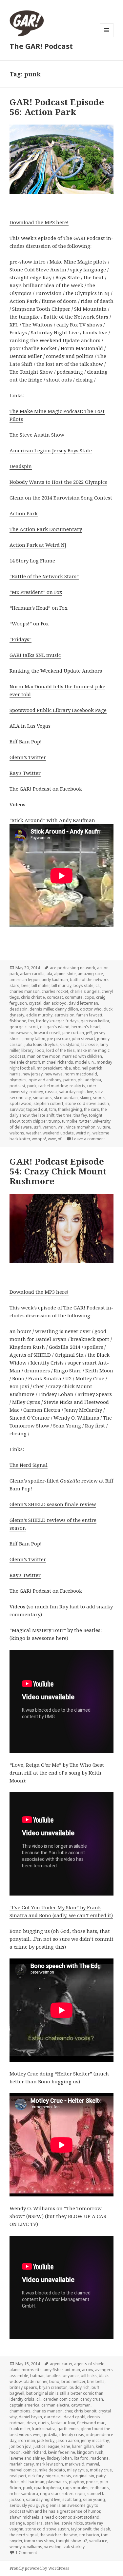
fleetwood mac (91, 2423)
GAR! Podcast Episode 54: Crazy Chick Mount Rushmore (58, 1171)
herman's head (86, 1027)
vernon (49, 1127)
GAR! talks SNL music (35, 655)
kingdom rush (90, 2452)
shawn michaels (24, 2517)
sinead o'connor (56, 2517)
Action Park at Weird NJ (38, 545)
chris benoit (85, 2411)
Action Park (24, 513)
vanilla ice (98, 2541)
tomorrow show (39, 2541)
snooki (99, 1098)
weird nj (83, 1133)
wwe (52, 1139)
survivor (17, 1109)
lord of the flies (61, 1050)
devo (31, 2423)
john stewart (83, 1039)
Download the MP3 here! (39, 222)
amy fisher (53, 2370)
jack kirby (46, 2440)
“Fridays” (20, 639)
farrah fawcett (89, 1015)
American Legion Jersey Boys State (51, 450)
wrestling (53, 2547)
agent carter (61, 2364)
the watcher (50, 2535)
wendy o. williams (26, 2547)
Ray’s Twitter (25, 773)
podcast (17, 1086)
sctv (99, 1092)
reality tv (77, 1086)
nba (67, 1068)
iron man (27, 2440)
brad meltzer (73, 2381)
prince (92, 2482)
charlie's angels (85, 991)
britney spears (23, 2387)
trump (54, 1121)
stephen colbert (48, 1103)
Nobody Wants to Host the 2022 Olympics (58, 482)
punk (32, 1086)
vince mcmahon (81, 1127)
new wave (54, 1074)
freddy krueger (50, 1021)
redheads (100, 2488)
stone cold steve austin (87, 1103)
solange (17, 2523)
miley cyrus (77, 2470)
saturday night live (76, 1092)
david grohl (74, 2417)
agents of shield (89, 2364)
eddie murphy (39, 1015)
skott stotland (86, 2517)
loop (40, 1050)
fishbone (18, 1021)
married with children (82, 1056)
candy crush (92, 2399)
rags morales (76, 2488)
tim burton (89, 2535)
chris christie (33, 997)
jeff (89, 1033)
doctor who (91, 1009)
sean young (94, 2499)
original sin (84, 2476)
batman (37, 2376)
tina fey (80, 1115)
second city (20, 1098)
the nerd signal (24, 2535)
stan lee (52, 2523)
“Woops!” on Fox (29, 623)
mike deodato (52, 2470)
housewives (21, 1033)
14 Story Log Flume (32, 560)
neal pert (18, 2476)
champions (20, 2411)
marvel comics (23, 2470)
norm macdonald (81, 1074)
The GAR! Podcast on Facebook (46, 789)
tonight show (68, 2541)
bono (54, 2381)
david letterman (83, 1003)
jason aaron (68, 2440)
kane (66, 2446)
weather (33, 1133)
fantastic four (63, 2423)
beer (25, 985)
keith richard (34, 2452)
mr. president (49, 1068)
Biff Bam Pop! (26, 741)
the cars (92, 1109)
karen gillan (83, 2446)
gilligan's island (55, 1027)
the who (70, 2535)
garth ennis (68, 2429)
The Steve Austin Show (37, 435)
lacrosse (90, 1044)
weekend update (58, 1133)
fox (31, 1021)
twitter (85, 1121)
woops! (39, 1139)
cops (89, 997)
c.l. (98, 985)
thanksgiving (70, 1109)
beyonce (71, 2376)
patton (70, 1080)
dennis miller (41, 1009)
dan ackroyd (55, 1003)
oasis (66, 2476)
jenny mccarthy (95, 2440)
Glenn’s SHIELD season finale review (53, 1504)
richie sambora (24, 2494)
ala (49, 974)
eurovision (64, 1015)
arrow (88, 2370)
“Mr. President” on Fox (36, 592)
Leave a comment (89, 1139)
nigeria (52, 2476)
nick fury (36, 2476)
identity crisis (72, 2435)
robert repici (73, 2494)
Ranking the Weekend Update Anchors (56, 671)
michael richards (58, 1062)
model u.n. (85, 1062)
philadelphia (89, 1080)
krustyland (70, 1044)
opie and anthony (45, 1080)
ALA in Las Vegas (30, 726)
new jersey (33, 1074)
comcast (55, 997)
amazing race (90, 974)
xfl (60, 1139)
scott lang (72, 2499)
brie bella (96, 2381)
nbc (76, 1068)
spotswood (20, 1103)
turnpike (70, 1121)
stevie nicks (72, 2523)
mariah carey (22, 2464)
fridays (72, 1021)
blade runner (35, 2381)
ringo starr (50, 2494)
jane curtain (73, 1033)
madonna (100, 2458)
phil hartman (32, 2482)
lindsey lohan (59, 2458)
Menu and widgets (107, 37)
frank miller (20, 2429)
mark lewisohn (49, 2464)
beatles (54, 2376)
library (27, 1050)
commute (74, 997)
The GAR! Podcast (41, 46)
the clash (102, 2529)
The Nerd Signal (29, 1465)
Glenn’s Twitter (28, 757)
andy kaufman (55, 980)
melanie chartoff (25, 1062)
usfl (37, 1127)
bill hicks (89, 2376)
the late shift (43, 1115)
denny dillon (67, 1009)
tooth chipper (34, 1121)
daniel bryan (30, 2417)
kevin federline (61, 2452)
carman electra (55, 2405)
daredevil (53, 2417)
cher (68, 2411)
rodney (36, 1092)
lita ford (81, 2458)
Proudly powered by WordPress (39, 2568)
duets (43, 2423)
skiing (85, 1098)
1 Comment (26, 2553)
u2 (85, 2541)
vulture (104, 1127)
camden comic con (61, 2399)
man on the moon (44, 1056)
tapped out (37, 1109)
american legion (25, 980)
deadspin (19, 1009)
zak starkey (74, 2547)
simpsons (42, 1098)
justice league (46, 2446)
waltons (17, 1133)
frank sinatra (44, 2429)
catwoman (81, 2405)
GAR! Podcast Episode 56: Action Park (57, 107)
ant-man (72, 2370)
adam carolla (32, 974)
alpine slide (65, 974)
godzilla (50, 2435)
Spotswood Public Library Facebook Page (58, 710)
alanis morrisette (26, 2370)
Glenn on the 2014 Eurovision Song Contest (61, 498)
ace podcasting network (72, 968)
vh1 (61, 1127)
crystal (35, 1003)
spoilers (35, 2523)
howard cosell (47, 1033)
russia (51, 1092)
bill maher (41, 985)
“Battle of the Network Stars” (44, 576)
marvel (93, 2464)
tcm (53, 1109)
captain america (24, 2405)
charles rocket (55, 991)
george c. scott (24, 1027)
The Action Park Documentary (46, 529)
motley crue (101, 2470)
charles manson (25, 991)
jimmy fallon (34, 1039)
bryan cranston (53, 2387)
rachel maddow (53, 1086)
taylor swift (81, 2529)
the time (64, 1115)
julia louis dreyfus (41, 1044)
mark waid (75, 2464)
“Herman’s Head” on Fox (39, 608)
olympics (18, 1080)
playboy (76, 2482)
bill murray (61, 985)
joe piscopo (59, 1039)
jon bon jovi (20, 2446)
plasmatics (57, 2482)
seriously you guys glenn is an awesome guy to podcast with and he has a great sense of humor (55, 2508)
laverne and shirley (27, 2458)
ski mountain (66, 1098)
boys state (83, 985)
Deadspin (21, 466)
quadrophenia (48, 2488)
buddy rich (80, 2387)
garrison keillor (95, 1021)
